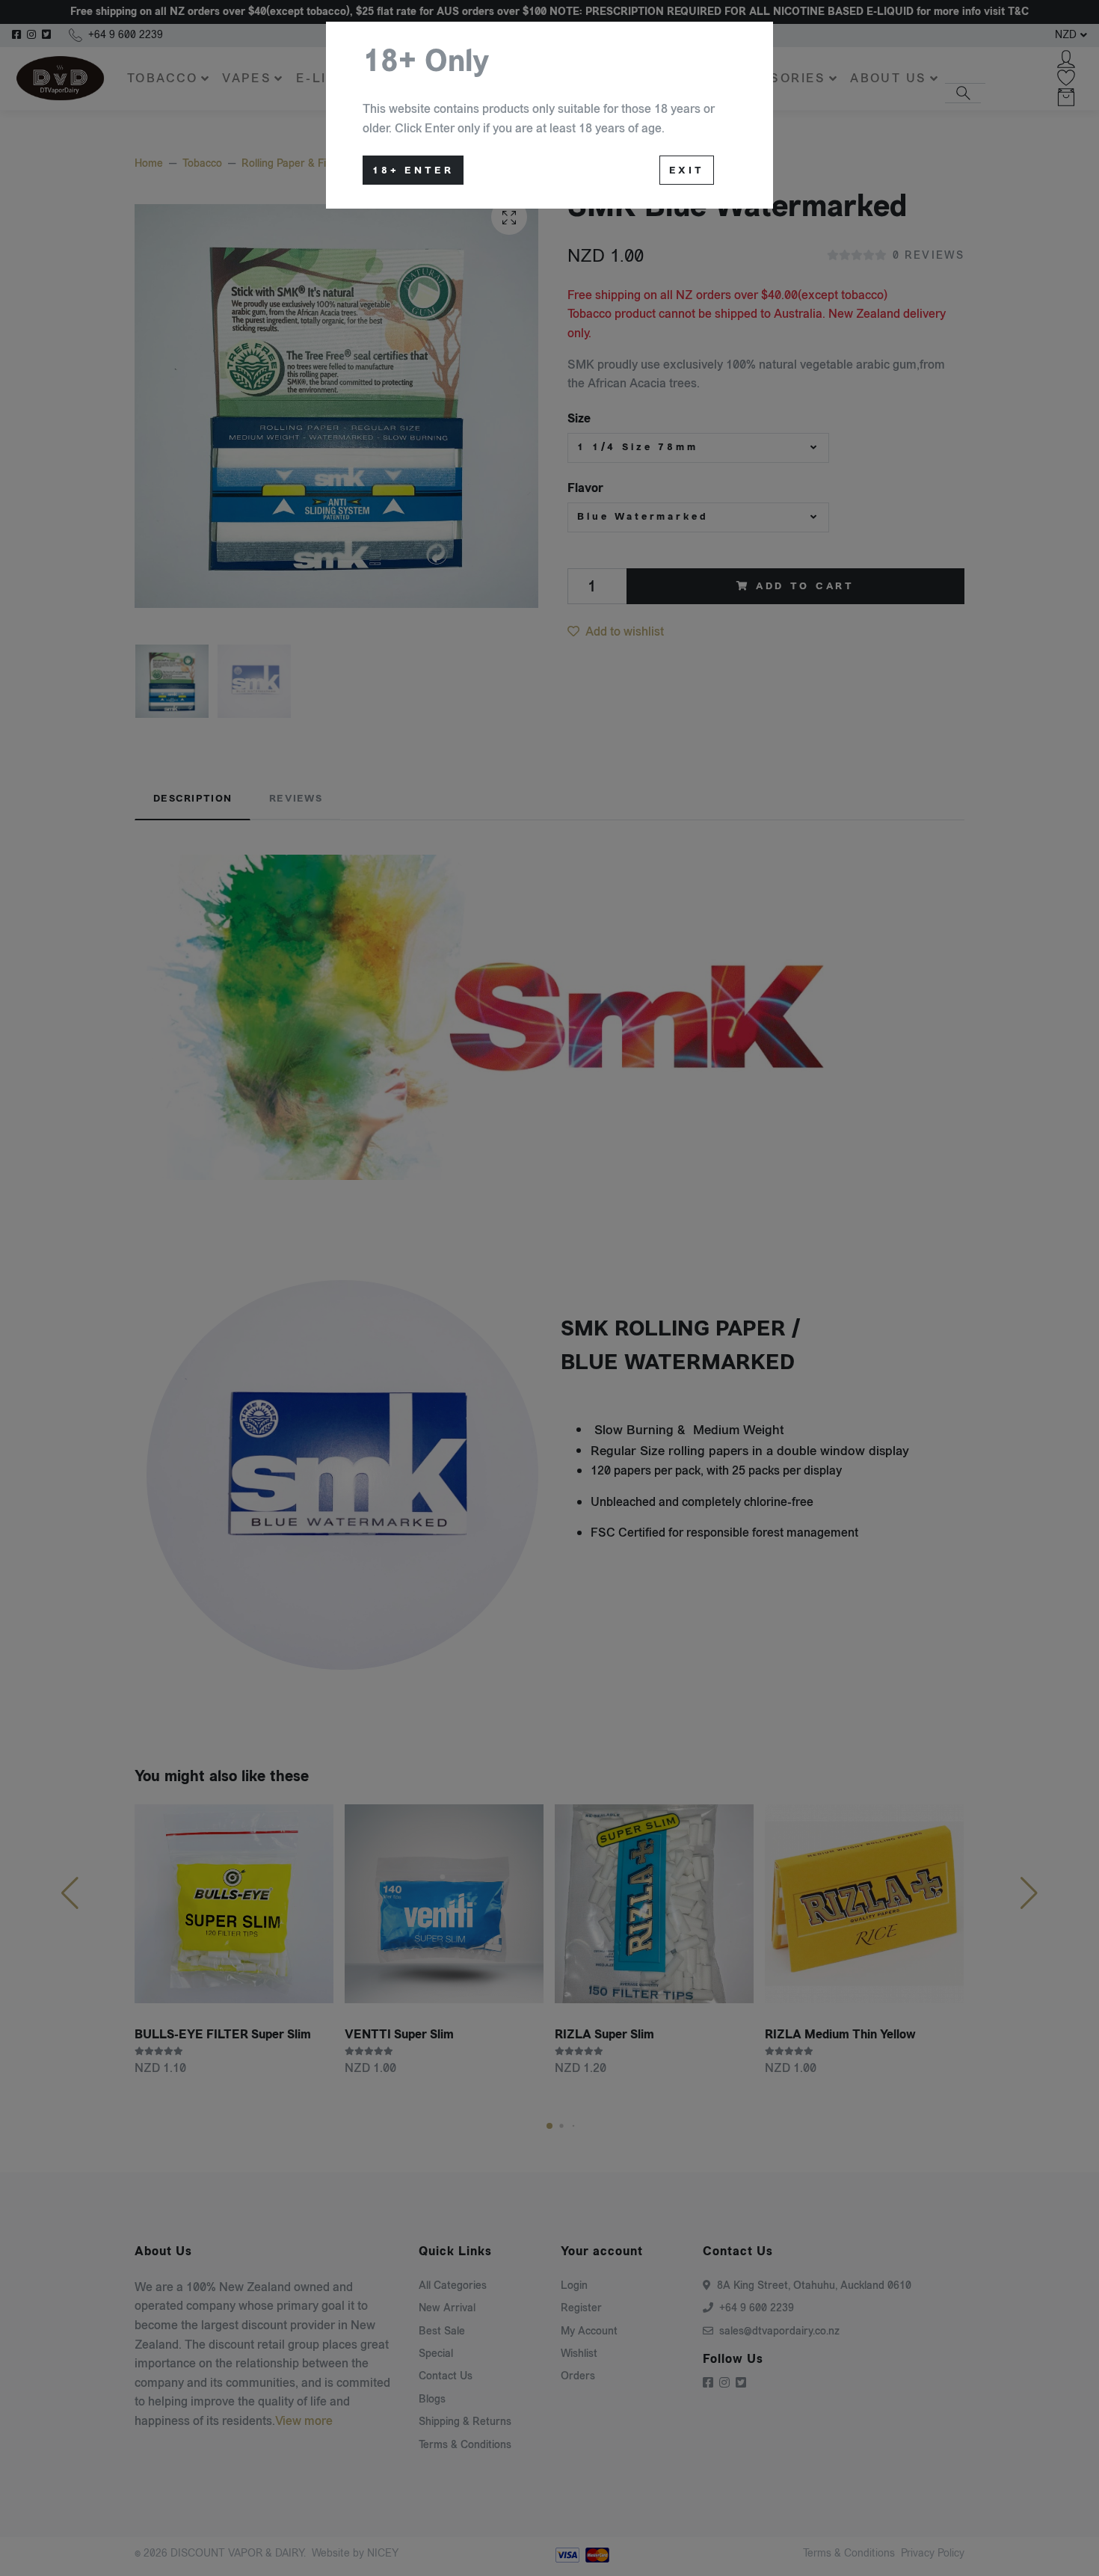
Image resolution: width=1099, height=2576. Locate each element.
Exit (687, 170)
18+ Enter (413, 170)
